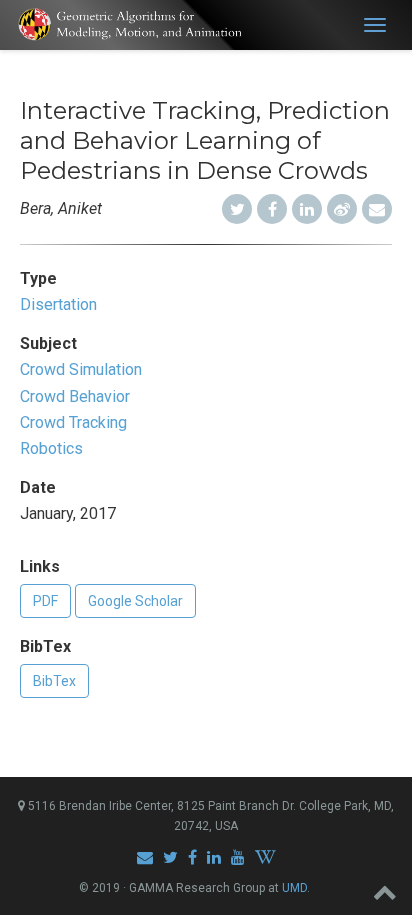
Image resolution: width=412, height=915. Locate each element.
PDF (45, 601)
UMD (294, 888)
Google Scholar (135, 601)
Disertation (58, 304)
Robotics (51, 448)
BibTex (54, 681)
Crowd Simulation (81, 369)
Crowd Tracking (73, 422)
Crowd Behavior (75, 396)
